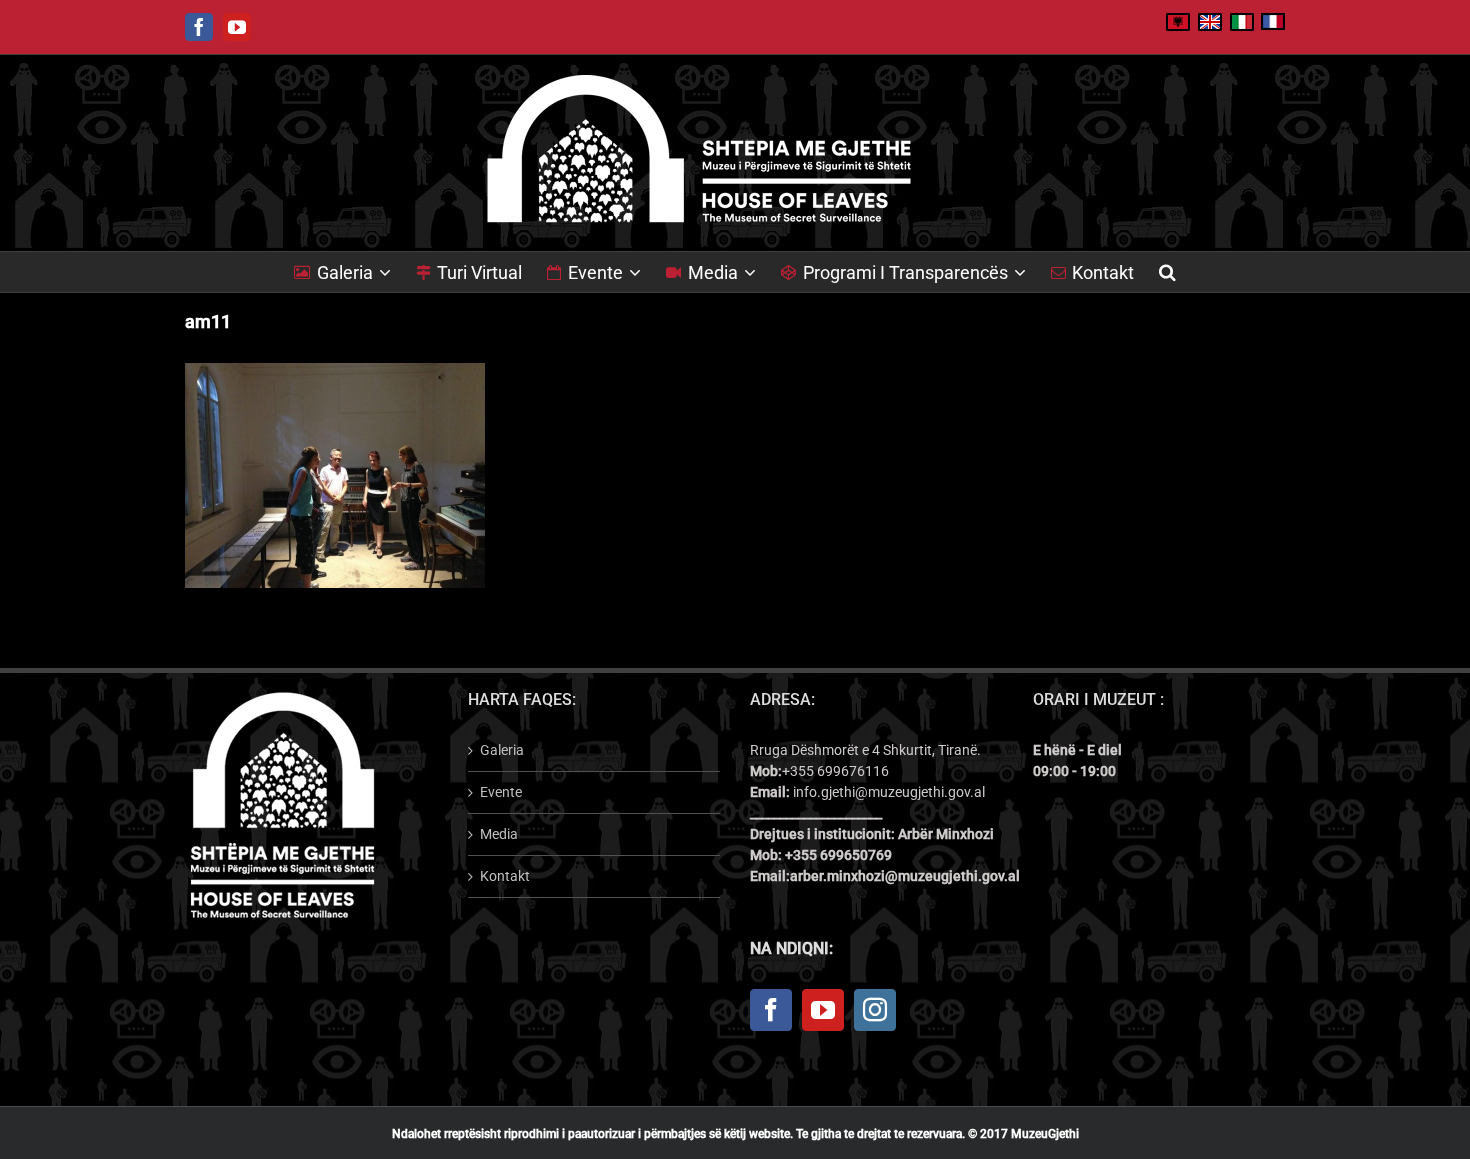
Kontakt (505, 876)
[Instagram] (875, 1010)
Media (499, 834)
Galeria (502, 750)
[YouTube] (823, 1010)
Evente (501, 792)
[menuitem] (355, 272)
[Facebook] (771, 1010)
